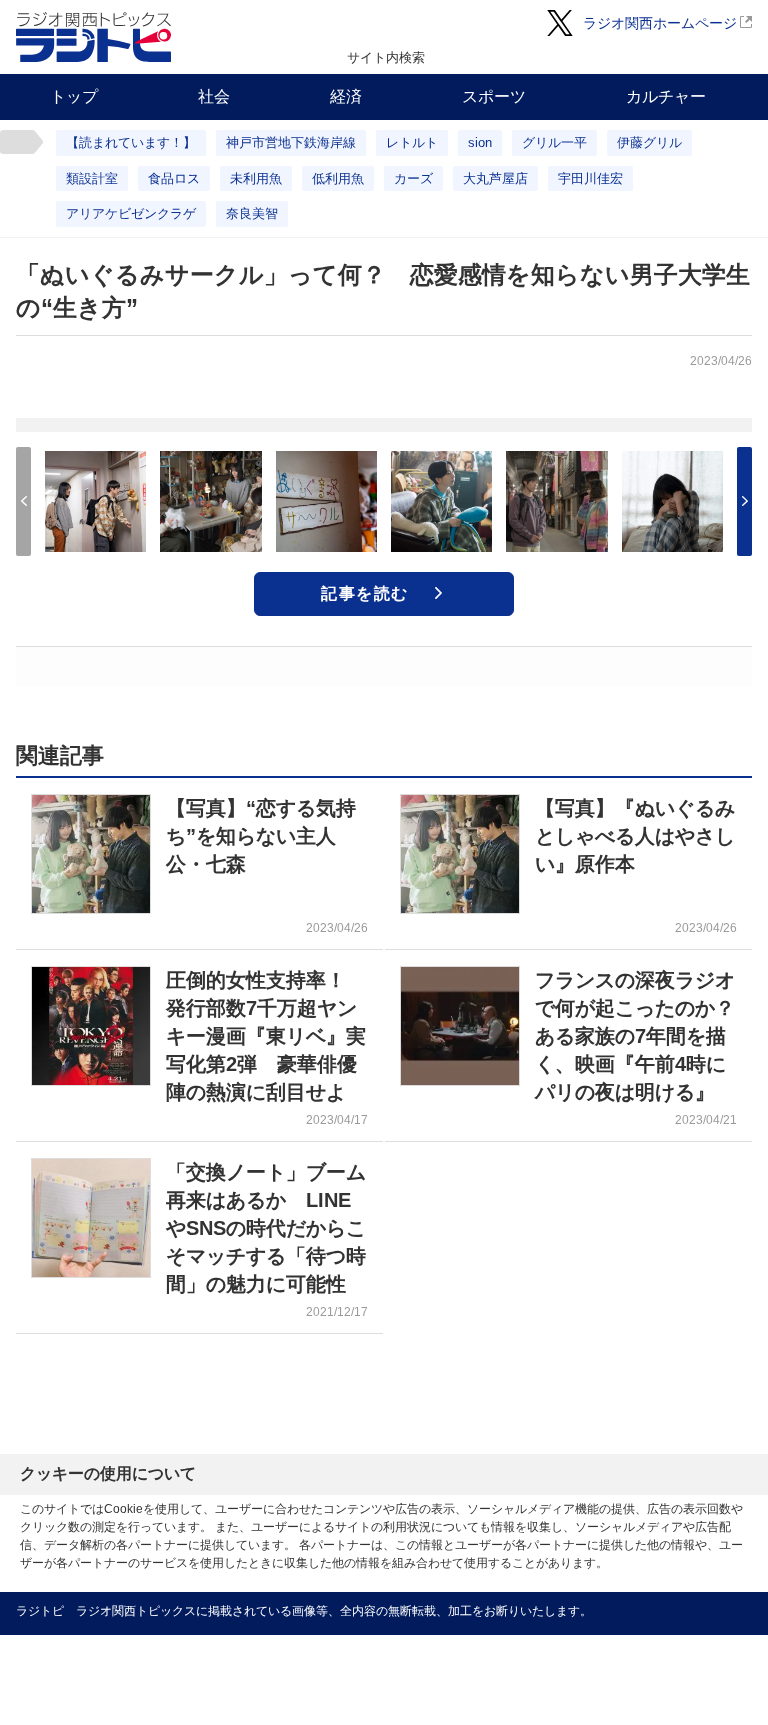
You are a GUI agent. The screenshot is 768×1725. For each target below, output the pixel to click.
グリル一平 (554, 142)
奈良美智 (252, 213)
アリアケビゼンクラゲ (131, 213)
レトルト (412, 142)
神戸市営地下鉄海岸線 (291, 142)
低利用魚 (338, 178)
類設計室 (92, 178)
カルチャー (666, 96)
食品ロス (174, 178)
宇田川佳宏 (590, 178)
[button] (744, 501)
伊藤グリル (649, 142)
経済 (346, 96)
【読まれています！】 (131, 142)
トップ (74, 96)
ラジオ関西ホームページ (660, 23)
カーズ (413, 178)
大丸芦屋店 (495, 178)
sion (480, 142)
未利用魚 (256, 178)
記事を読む (365, 593)
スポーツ (494, 96)
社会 (214, 96)
